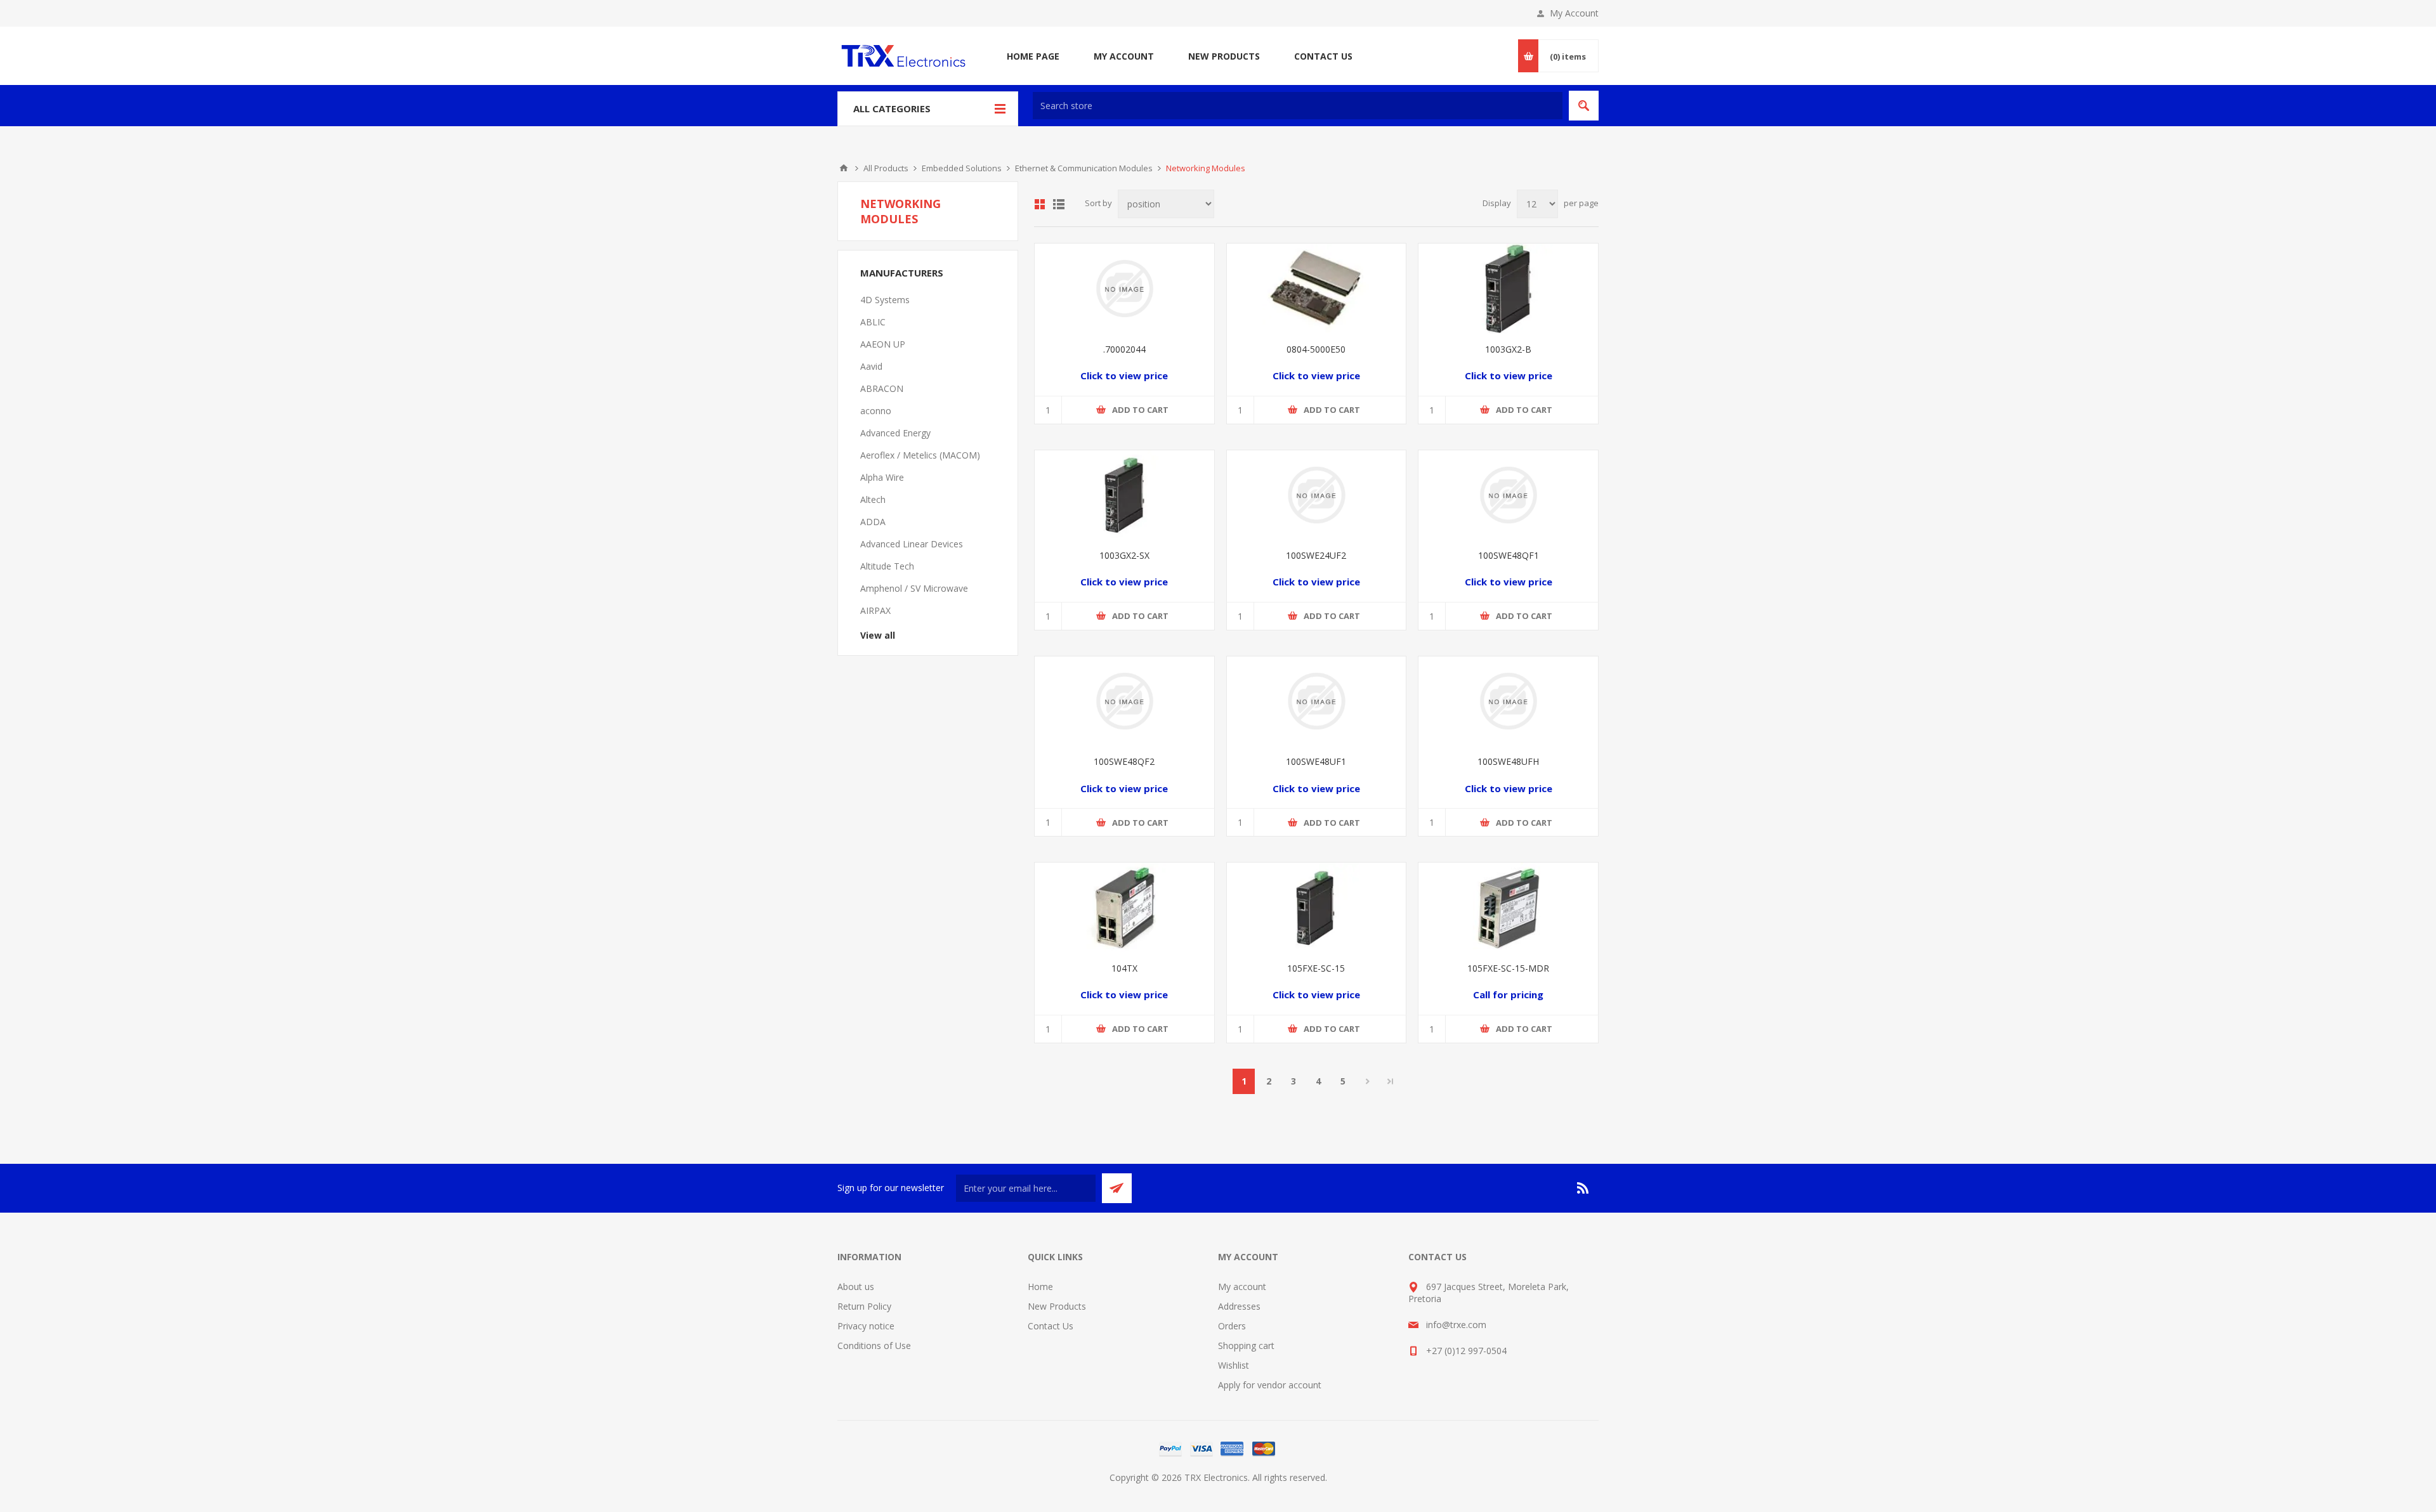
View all (878, 635)
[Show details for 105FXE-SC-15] (1317, 907)
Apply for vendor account (1270, 1385)
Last (1391, 1081)
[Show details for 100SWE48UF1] (1317, 701)
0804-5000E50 (1316, 349)
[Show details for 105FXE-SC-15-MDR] (1508, 907)
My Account (1574, 13)
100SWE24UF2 (1316, 555)
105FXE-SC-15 (1316, 968)
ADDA (873, 522)
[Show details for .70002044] (1124, 288)
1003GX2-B (1508, 349)
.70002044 (1124, 349)
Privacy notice (866, 1326)
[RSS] (1583, 1188)
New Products (1057, 1306)
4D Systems (885, 300)
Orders (1232, 1326)
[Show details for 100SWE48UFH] (1508, 701)
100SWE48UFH (1508, 761)
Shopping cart (1246, 1346)
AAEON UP (883, 344)
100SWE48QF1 (1509, 555)
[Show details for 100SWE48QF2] (1124, 701)
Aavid (871, 366)
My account (1242, 1287)
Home (844, 168)
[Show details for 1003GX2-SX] (1124, 495)
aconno (876, 411)
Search (1584, 106)
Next (1367, 1081)
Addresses (1239, 1306)
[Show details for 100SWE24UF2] (1317, 495)
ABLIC (873, 322)
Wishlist (1234, 1365)
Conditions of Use (874, 1346)
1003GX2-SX (1124, 555)
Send (1117, 1188)
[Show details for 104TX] (1124, 907)
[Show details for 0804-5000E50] (1317, 288)
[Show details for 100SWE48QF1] (1508, 495)
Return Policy (864, 1306)
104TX (1124, 968)
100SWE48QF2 (1124, 761)
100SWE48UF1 (1316, 761)
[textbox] (1298, 106)
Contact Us (1051, 1326)
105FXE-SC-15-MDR (1508, 968)
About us (856, 1287)
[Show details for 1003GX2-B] (1508, 288)
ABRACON (882, 388)
